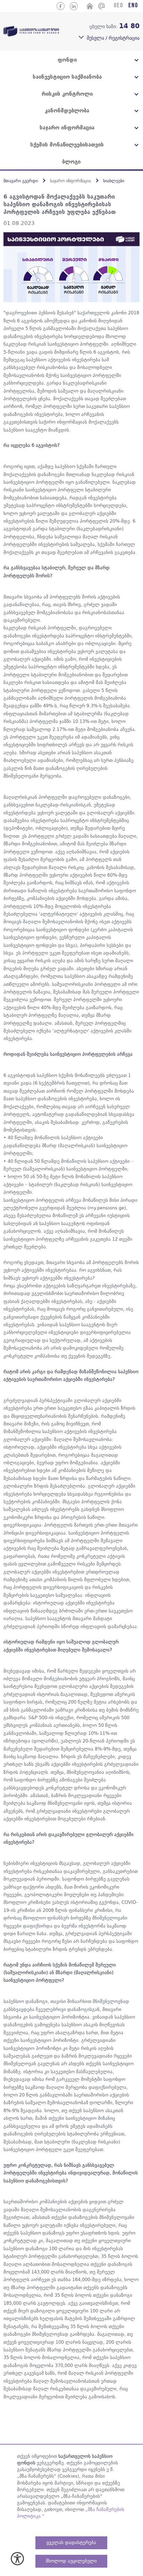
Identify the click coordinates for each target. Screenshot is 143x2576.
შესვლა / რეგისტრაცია (113, 38)
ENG (133, 6)
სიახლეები (114, 181)
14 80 (129, 26)
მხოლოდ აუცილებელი (71, 2561)
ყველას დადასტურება (71, 2542)
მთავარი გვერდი (21, 181)
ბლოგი (71, 162)
